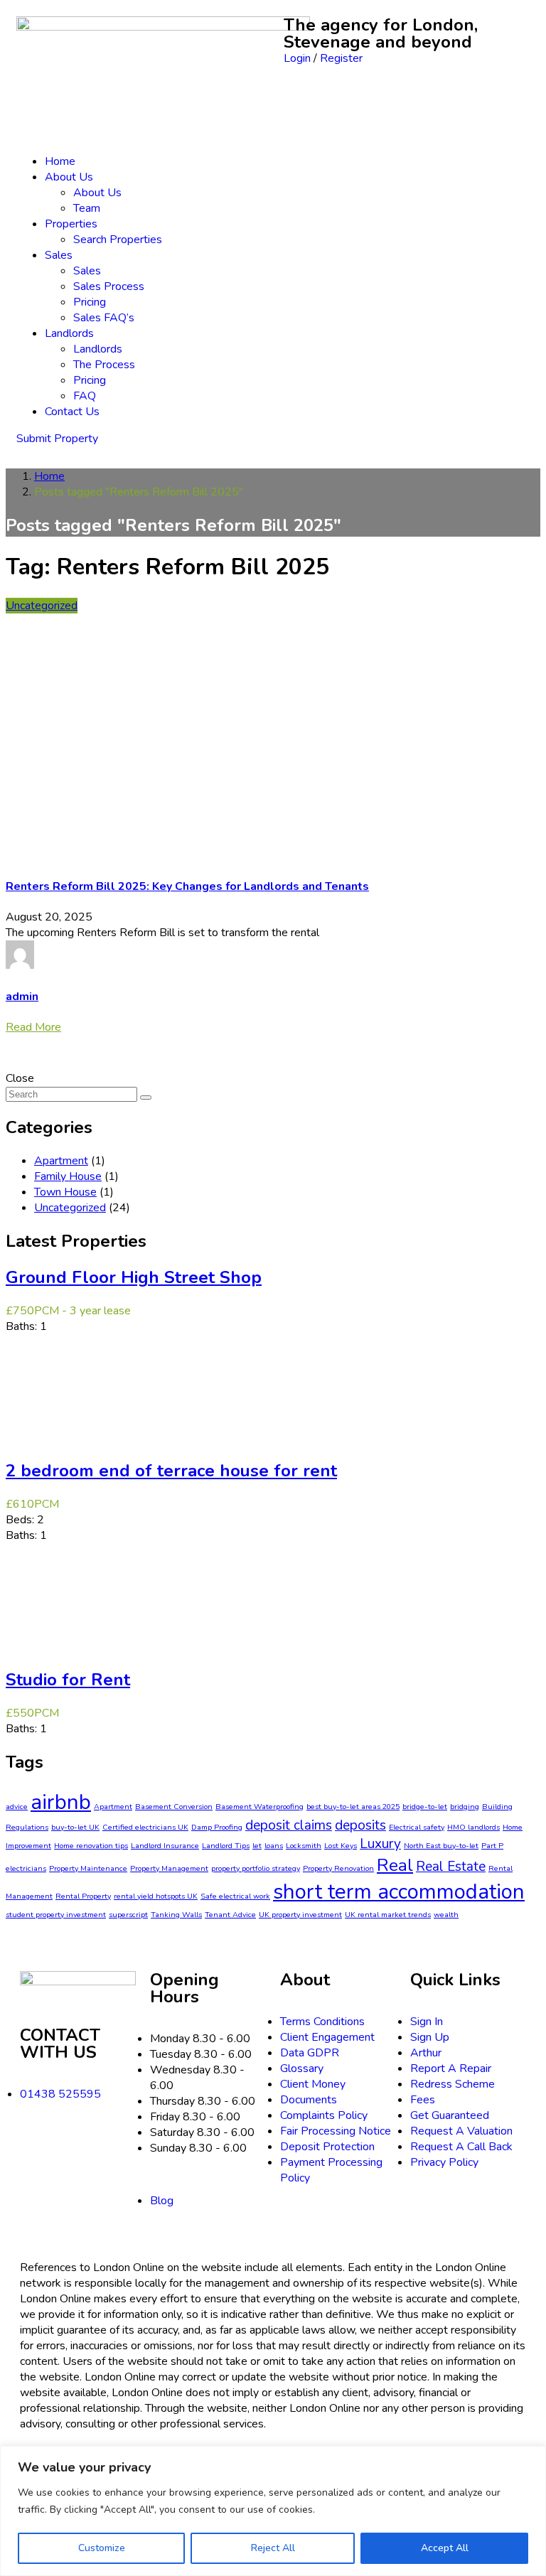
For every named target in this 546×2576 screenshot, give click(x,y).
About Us (69, 177)
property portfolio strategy (256, 1868)
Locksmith (304, 1846)
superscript (128, 1915)
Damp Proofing (217, 1827)
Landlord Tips (226, 1846)
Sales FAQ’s (104, 318)
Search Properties (118, 240)
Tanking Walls (176, 1915)
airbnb (61, 1802)
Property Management (169, 1868)
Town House (65, 1192)
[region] (273, 2511)
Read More (33, 1027)
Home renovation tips (91, 1846)
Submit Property (57, 439)
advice (17, 1807)
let (257, 1846)
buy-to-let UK (75, 1827)
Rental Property (83, 1896)
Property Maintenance (88, 1868)
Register (341, 58)
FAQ (85, 396)
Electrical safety (417, 1827)
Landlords (69, 333)
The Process (104, 365)
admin (22, 997)
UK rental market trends (388, 1915)
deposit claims (289, 1825)
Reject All (273, 2548)
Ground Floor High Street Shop (134, 1277)
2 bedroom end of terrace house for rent (171, 1471)
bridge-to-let (425, 1807)
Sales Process (109, 286)
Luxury (380, 1844)
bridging (465, 1807)
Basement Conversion (174, 1807)
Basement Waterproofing (259, 1807)
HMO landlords (473, 1827)
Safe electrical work (235, 1896)
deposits (360, 1825)
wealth (446, 1915)
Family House (68, 1176)
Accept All (445, 2548)
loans (274, 1846)
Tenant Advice (230, 1915)
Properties (71, 224)
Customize (102, 2548)
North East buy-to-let (441, 1846)
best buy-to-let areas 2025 (353, 1807)
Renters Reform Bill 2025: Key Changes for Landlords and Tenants (187, 886)
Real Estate (451, 1867)
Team (87, 208)
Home (60, 161)
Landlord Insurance (165, 1846)
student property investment (56, 1915)
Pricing (90, 302)
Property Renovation (338, 1868)
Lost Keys (341, 1846)
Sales (59, 255)
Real (395, 1865)
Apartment (61, 1161)
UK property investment (300, 1915)
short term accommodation (399, 1891)
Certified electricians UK (145, 1827)
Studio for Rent (68, 1680)
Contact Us (72, 412)
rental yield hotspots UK (156, 1896)
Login (299, 58)
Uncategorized (42, 606)
